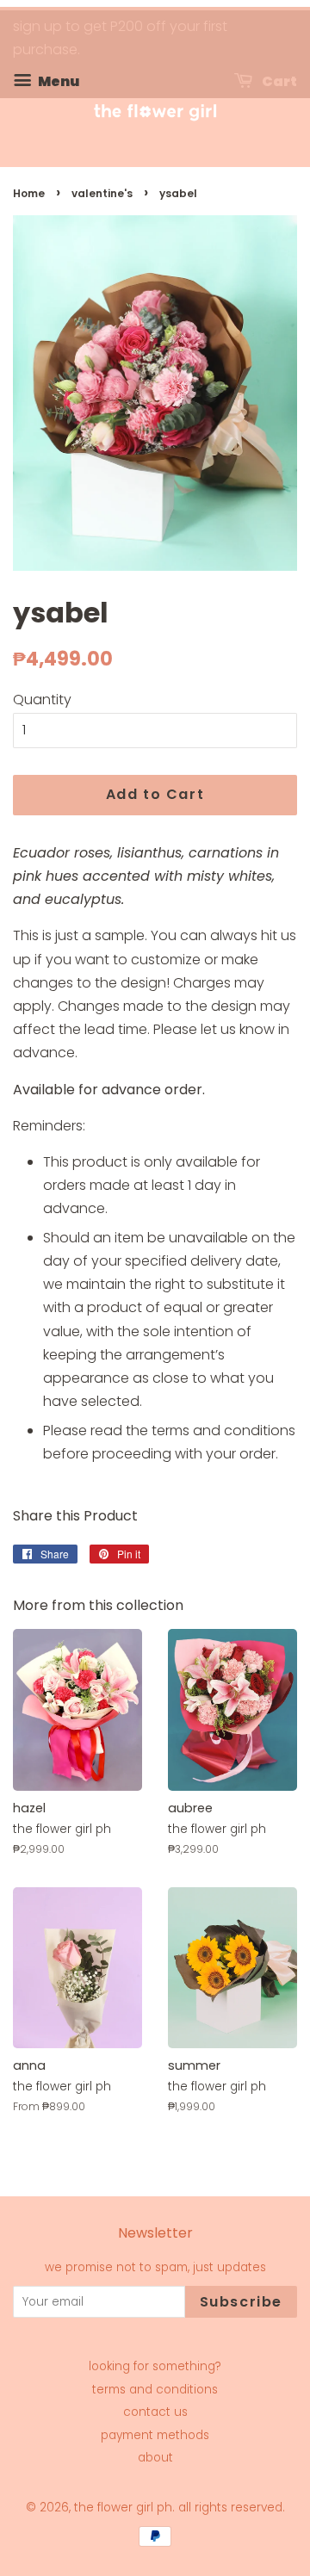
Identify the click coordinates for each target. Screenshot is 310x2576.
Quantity (42, 700)
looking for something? (155, 2366)
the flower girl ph (123, 2508)
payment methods (155, 2435)
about (155, 2458)
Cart (278, 81)
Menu (57, 81)
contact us (155, 2412)
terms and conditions (155, 2390)
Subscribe (241, 2302)
